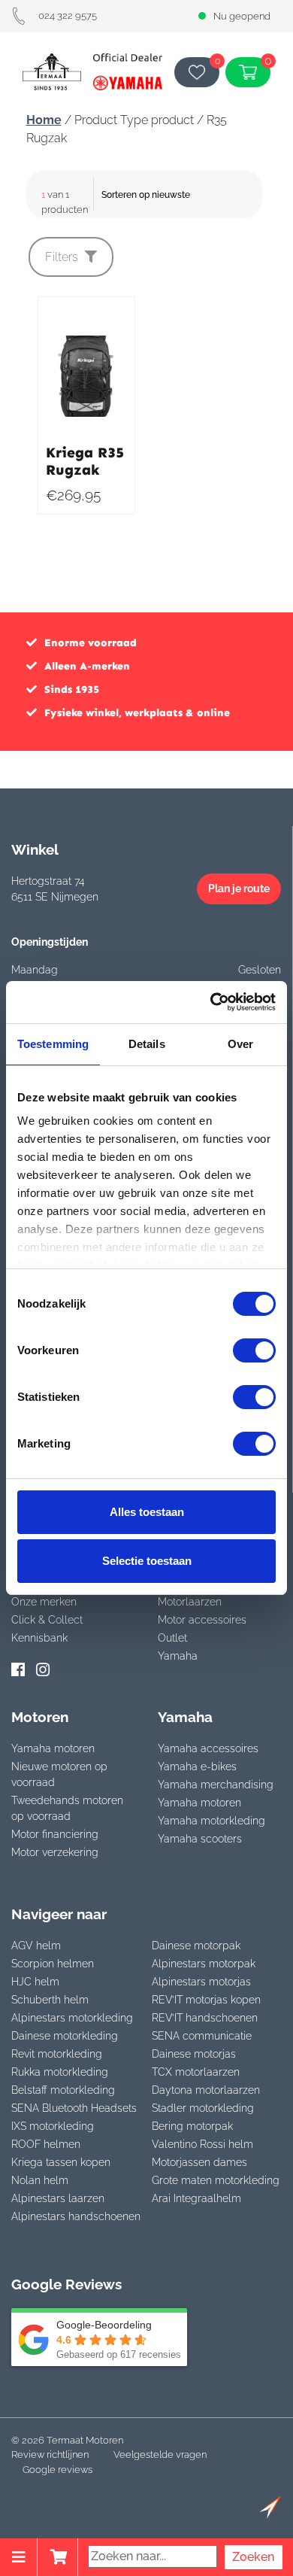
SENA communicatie (202, 2036)
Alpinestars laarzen (58, 2198)
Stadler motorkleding (203, 2108)
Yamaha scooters (200, 1839)
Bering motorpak (192, 2126)
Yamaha (178, 1656)
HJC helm (35, 1982)
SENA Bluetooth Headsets (74, 2108)
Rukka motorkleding (60, 2072)
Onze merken (44, 1602)
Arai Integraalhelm (196, 2198)
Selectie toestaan (147, 1561)
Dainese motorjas (194, 2054)
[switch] (254, 1350)
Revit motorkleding (57, 2054)
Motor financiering (55, 1834)
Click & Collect (47, 1620)
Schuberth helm (50, 2000)
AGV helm (36, 1946)
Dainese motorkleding (65, 2036)
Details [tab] (147, 1044)
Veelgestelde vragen (160, 2454)
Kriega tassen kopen (61, 2162)
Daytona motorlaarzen (206, 2090)
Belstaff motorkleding (63, 2090)
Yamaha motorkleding (211, 1821)
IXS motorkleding (53, 2126)
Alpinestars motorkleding (72, 2018)
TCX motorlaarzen (196, 2072)
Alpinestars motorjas (201, 1982)
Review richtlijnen (50, 2454)
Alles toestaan (147, 1512)
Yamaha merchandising (216, 1785)
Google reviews (57, 2470)
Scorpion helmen (53, 1964)
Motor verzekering (55, 1852)
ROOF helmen (46, 2144)
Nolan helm (40, 2180)
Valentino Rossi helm (202, 2144)
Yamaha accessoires (208, 1748)
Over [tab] (240, 1044)
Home (44, 120)
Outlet (172, 1638)
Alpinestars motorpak (204, 1964)
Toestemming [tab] (53, 1044)
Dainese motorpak (196, 1946)
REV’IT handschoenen (205, 2018)
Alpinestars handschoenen (76, 2216)
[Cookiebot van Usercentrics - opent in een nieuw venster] (211, 1002)
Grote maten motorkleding (216, 2180)
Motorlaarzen (190, 1602)
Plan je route (239, 889)
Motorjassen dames (199, 2162)
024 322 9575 (68, 15)
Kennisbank (39, 1638)
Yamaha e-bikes (197, 1766)
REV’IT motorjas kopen (206, 2000)
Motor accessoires (202, 1620)
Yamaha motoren (53, 1748)
